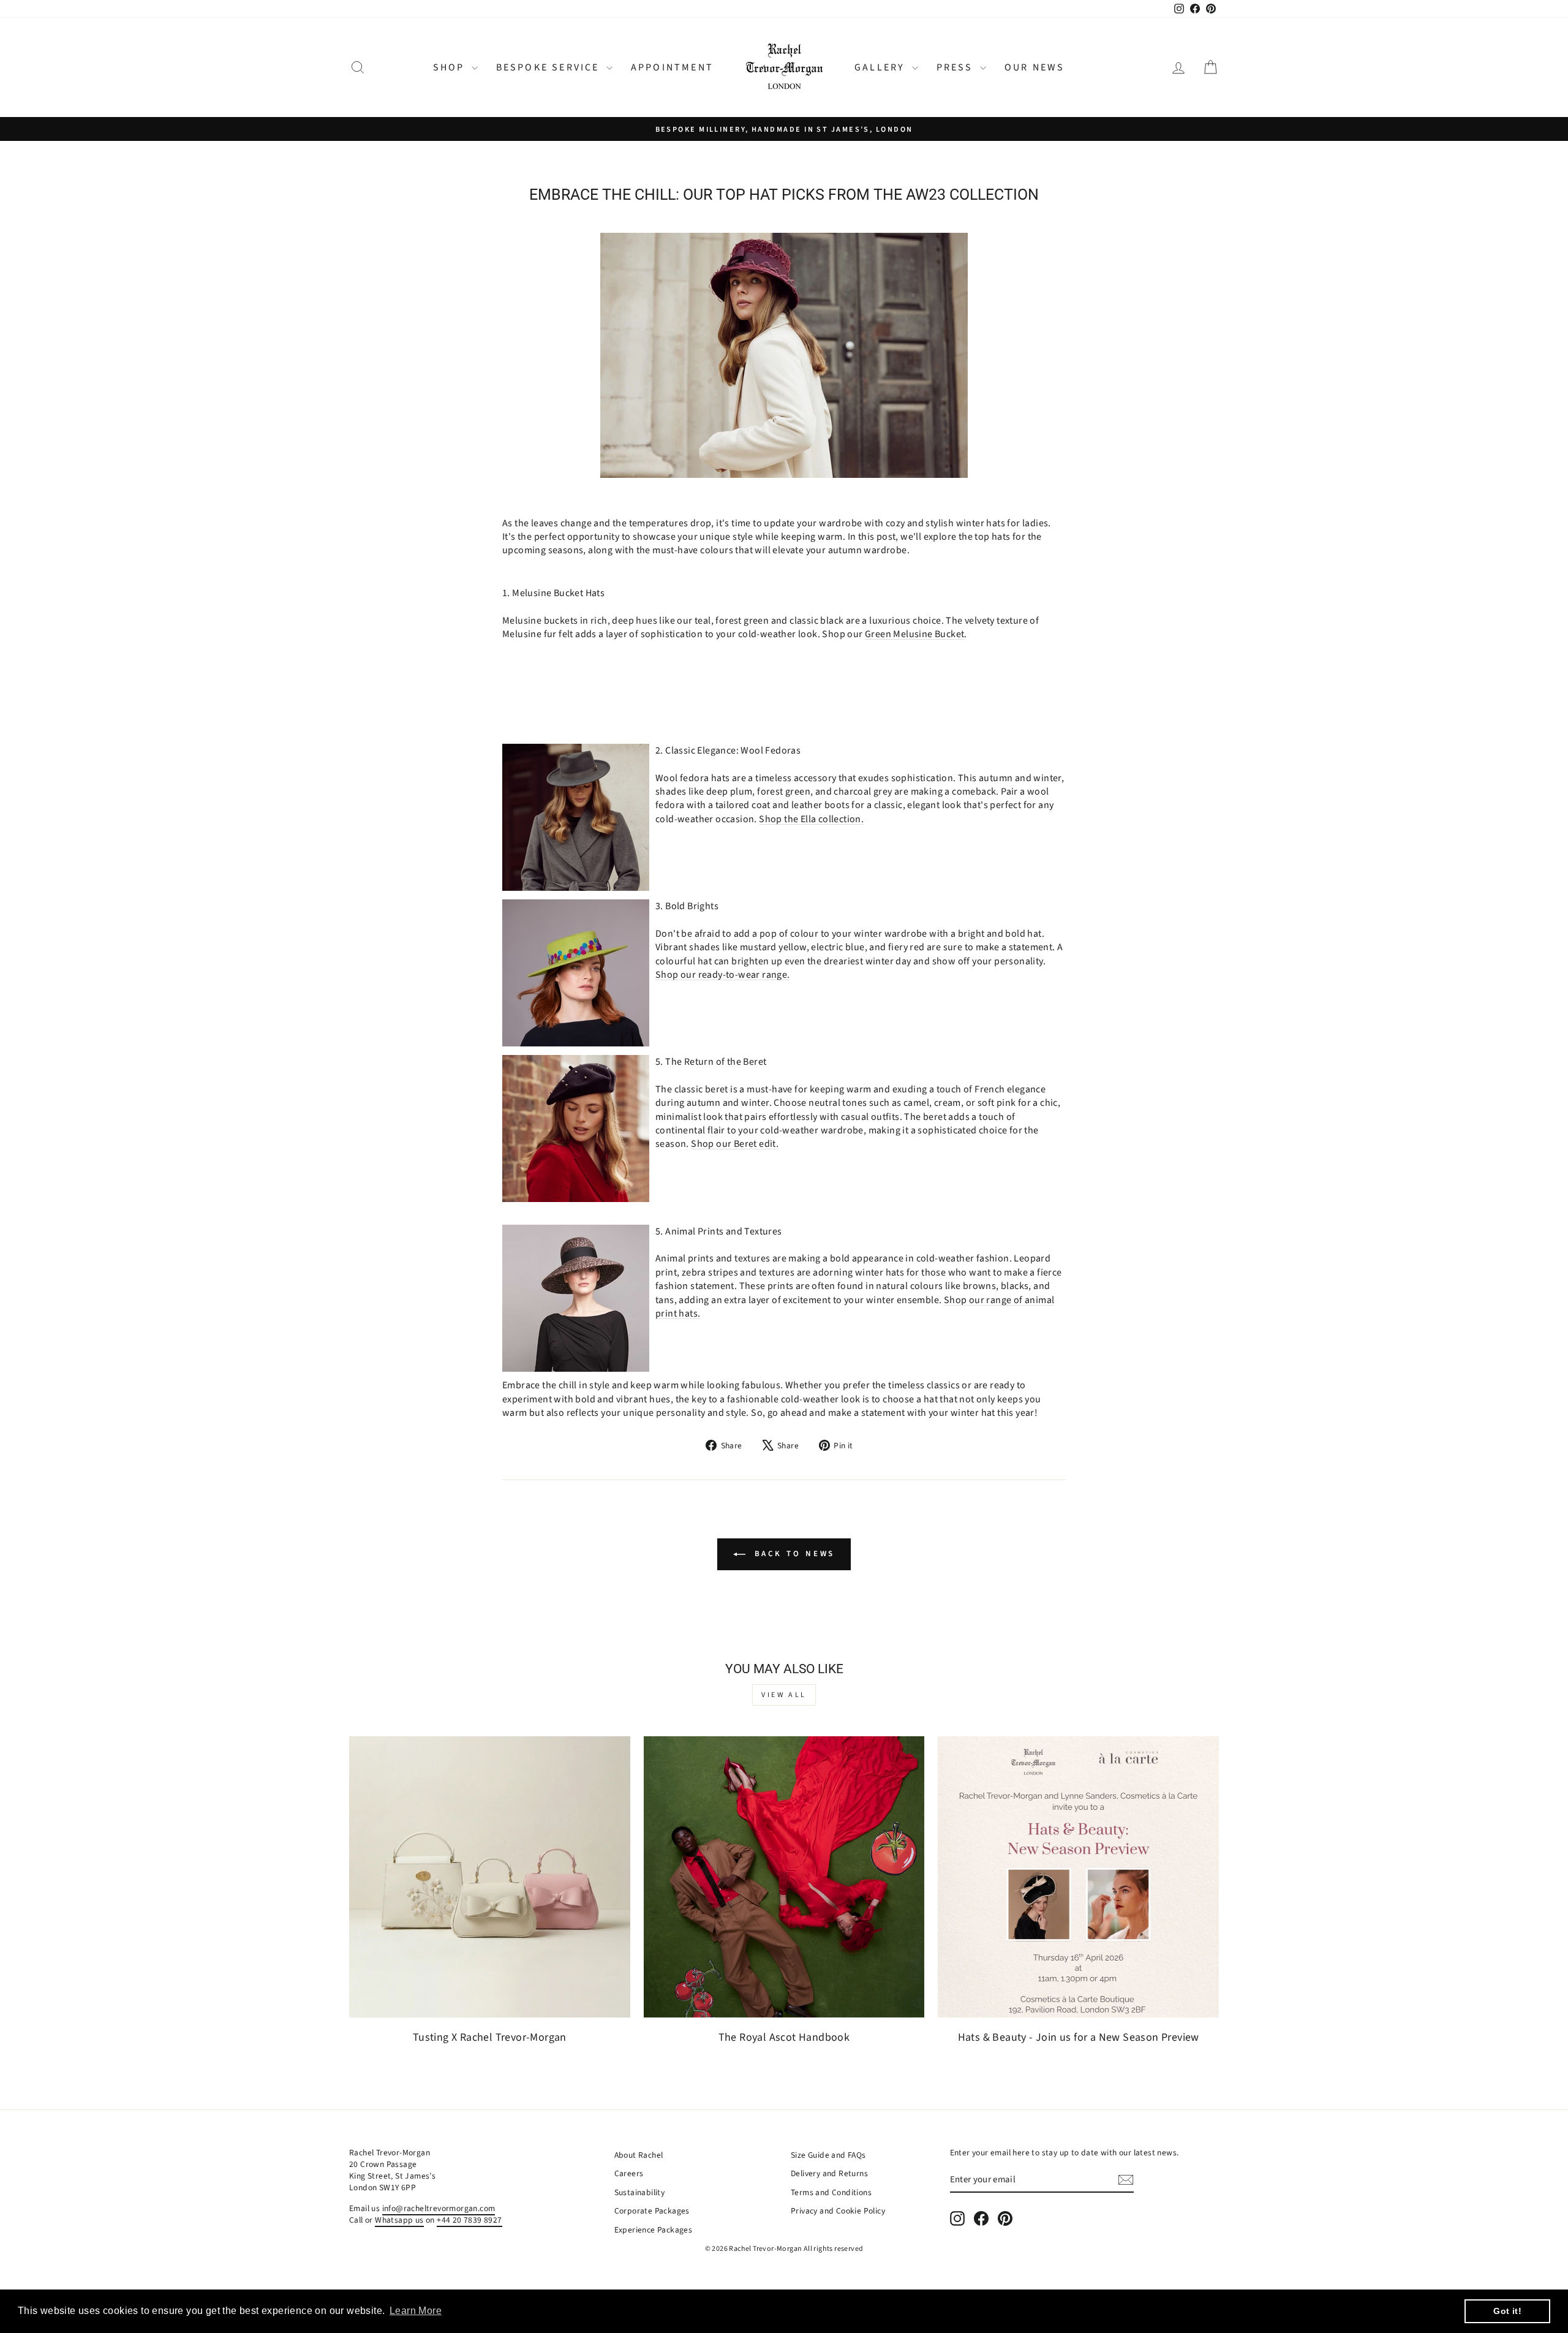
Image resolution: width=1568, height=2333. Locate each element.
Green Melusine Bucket (914, 634)
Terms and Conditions (831, 2192)
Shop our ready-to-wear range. (723, 975)
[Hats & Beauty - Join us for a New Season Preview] (1078, 1877)
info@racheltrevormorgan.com (439, 2208)
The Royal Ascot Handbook (784, 2037)
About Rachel (639, 2155)
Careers (629, 2173)
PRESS (957, 67)
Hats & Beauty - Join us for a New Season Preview (1079, 2037)
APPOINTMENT (672, 67)
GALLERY (882, 67)
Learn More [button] (416, 2311)
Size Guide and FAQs (828, 2155)
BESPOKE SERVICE (550, 67)
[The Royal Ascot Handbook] (784, 1877)
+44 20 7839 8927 (469, 2220)
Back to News (793, 1554)
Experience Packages (654, 2230)
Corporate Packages (652, 2211)
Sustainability (640, 2192)
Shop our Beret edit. (735, 1144)
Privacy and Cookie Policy (838, 2211)
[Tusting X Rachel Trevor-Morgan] (490, 1877)
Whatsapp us (399, 2220)
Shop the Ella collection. (811, 819)
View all (784, 1695)
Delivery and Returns (829, 2173)
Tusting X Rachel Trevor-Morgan (490, 2037)
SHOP (451, 67)
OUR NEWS (1035, 67)
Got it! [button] (1507, 2311)
